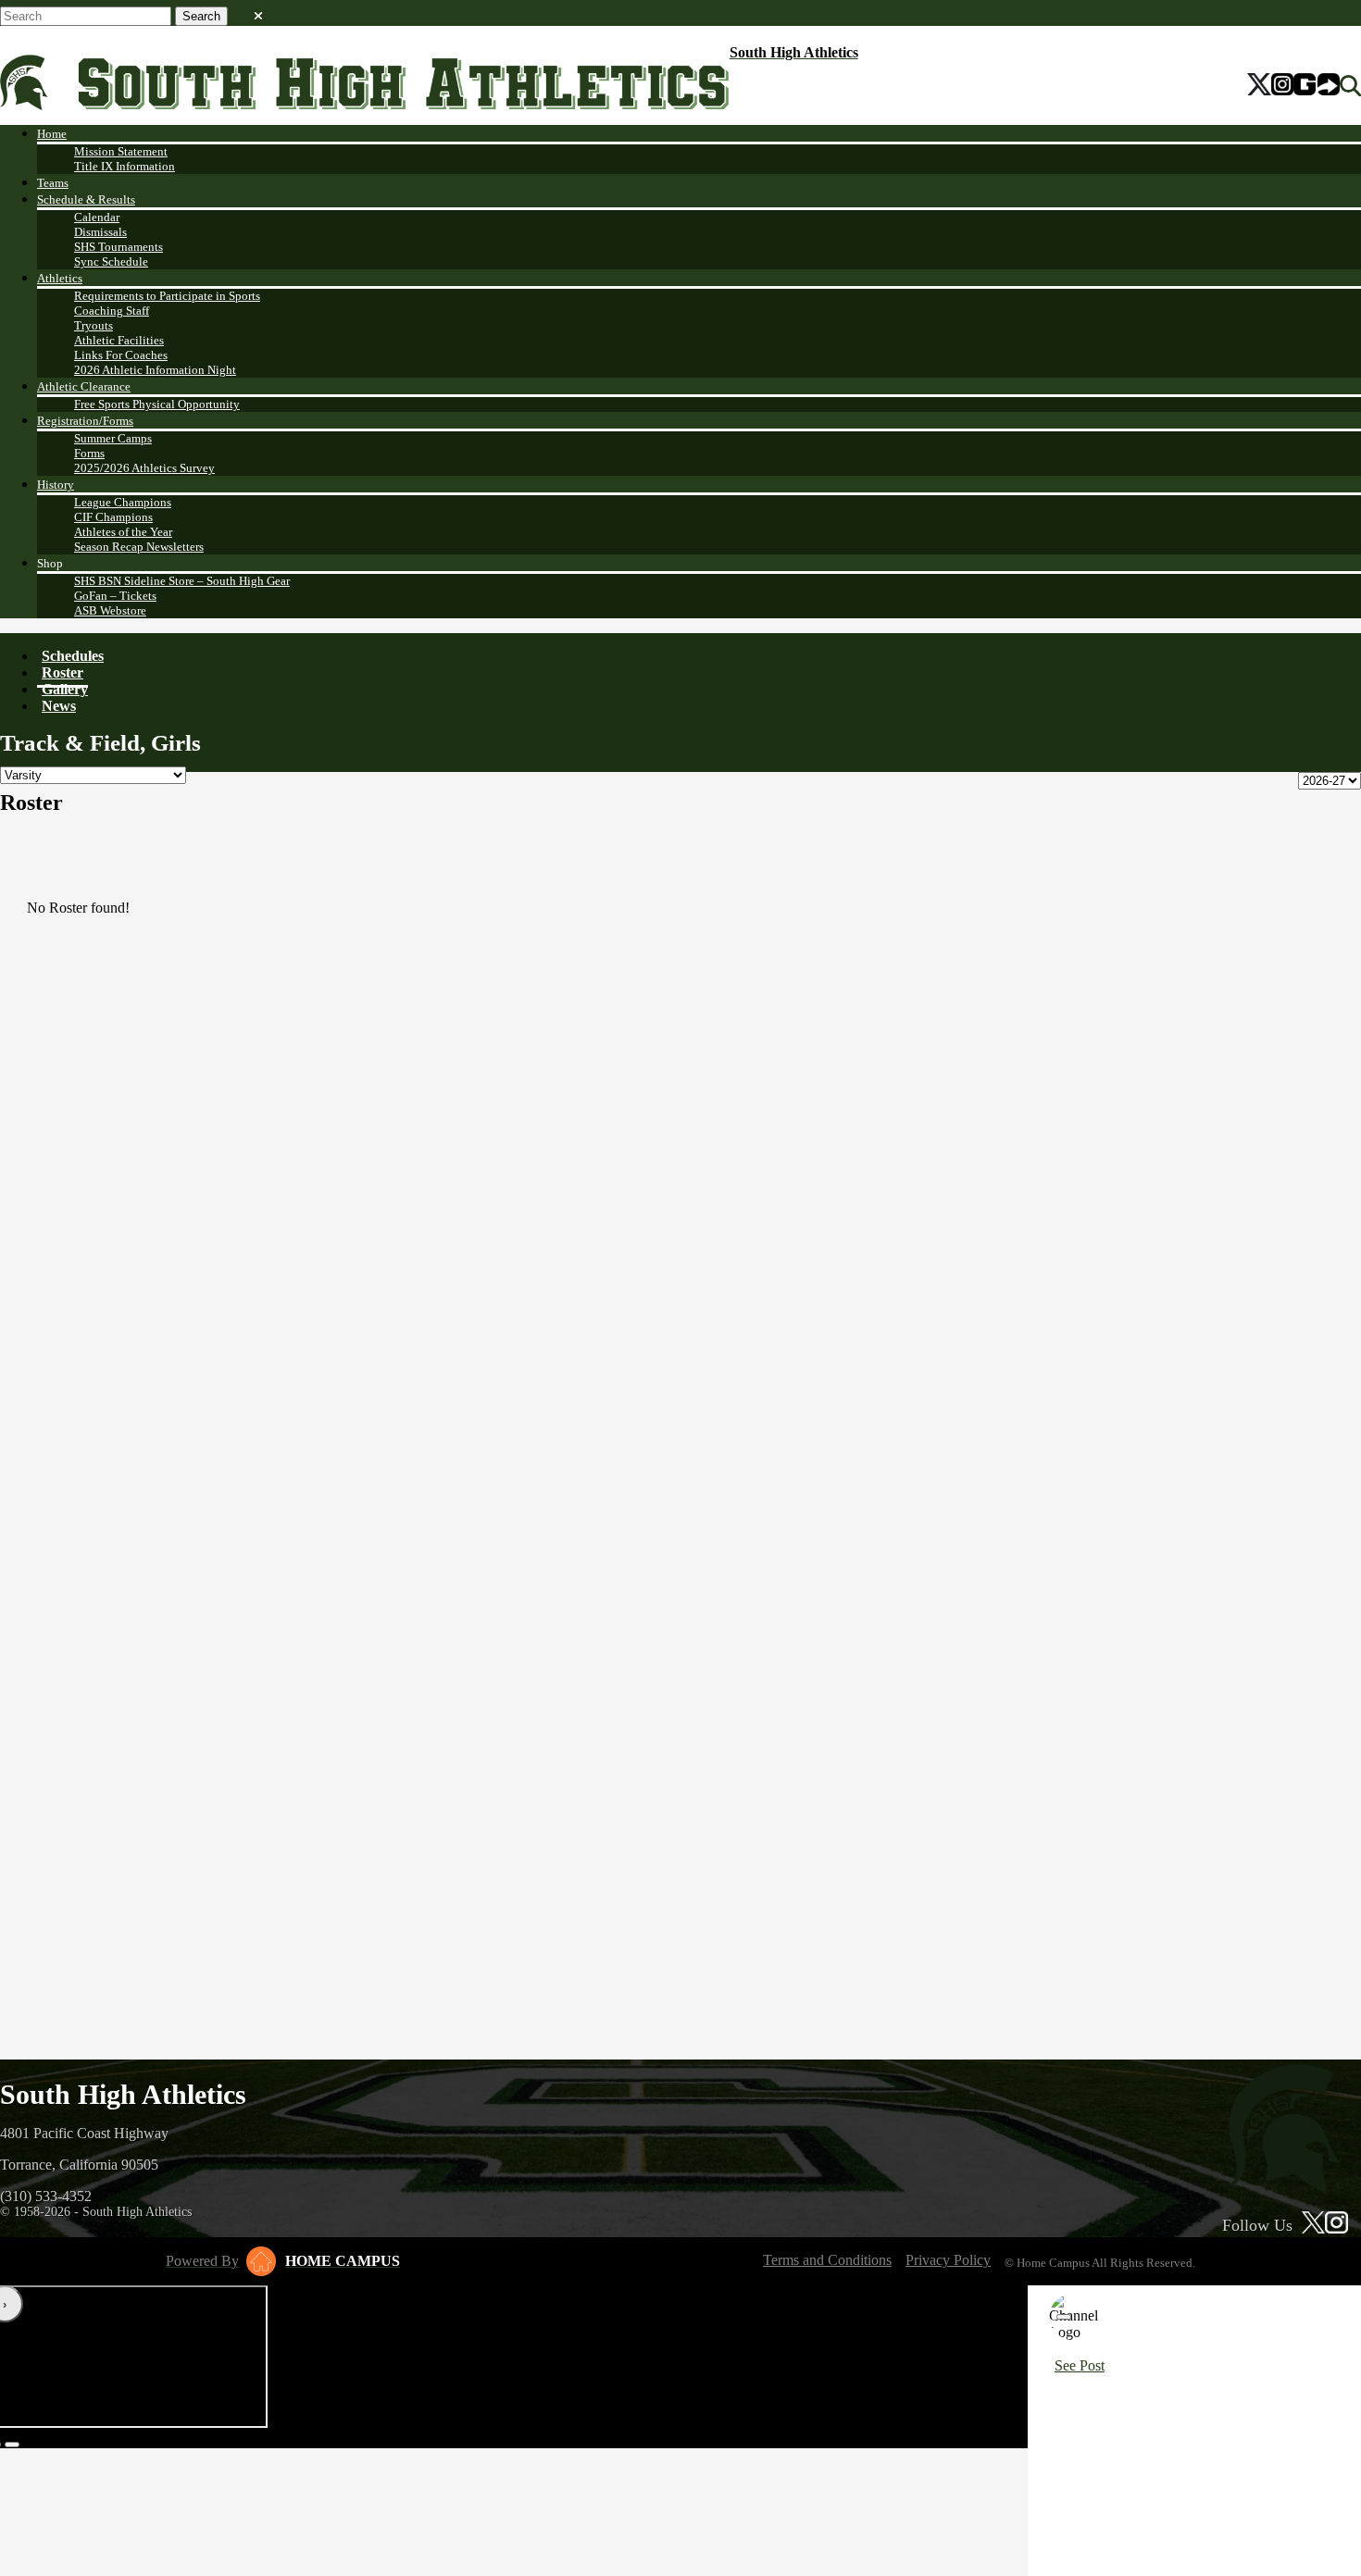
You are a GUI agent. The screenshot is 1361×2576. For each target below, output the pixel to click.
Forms (89, 453)
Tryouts (94, 325)
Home (52, 134)
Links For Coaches (121, 355)
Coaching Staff (112, 311)
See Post (1080, 2365)
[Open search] (1350, 86)
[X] (1260, 86)
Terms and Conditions (827, 2260)
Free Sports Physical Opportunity (157, 404)
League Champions (123, 502)
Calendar (97, 217)
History (56, 485)
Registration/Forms (85, 421)
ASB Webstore (110, 610)
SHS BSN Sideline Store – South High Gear (182, 581)
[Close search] (258, 12)
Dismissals (100, 232)
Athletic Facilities (119, 340)
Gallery (65, 689)
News (59, 706)
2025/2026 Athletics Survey (144, 468)
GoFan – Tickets (115, 596)
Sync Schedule (111, 261)
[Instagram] (1282, 86)
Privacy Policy (948, 2260)
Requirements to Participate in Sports (167, 296)
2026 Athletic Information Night (155, 370)
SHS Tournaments (119, 247)
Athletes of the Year (123, 532)
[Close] (1064, 2317)
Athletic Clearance (84, 386)
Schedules (73, 656)
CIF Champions (113, 517)
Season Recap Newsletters (139, 547)
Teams (53, 183)
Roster (62, 672)
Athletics (60, 278)
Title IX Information (125, 166)
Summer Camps (113, 438)
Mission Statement (121, 151)
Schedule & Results (86, 199)
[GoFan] (1317, 86)
